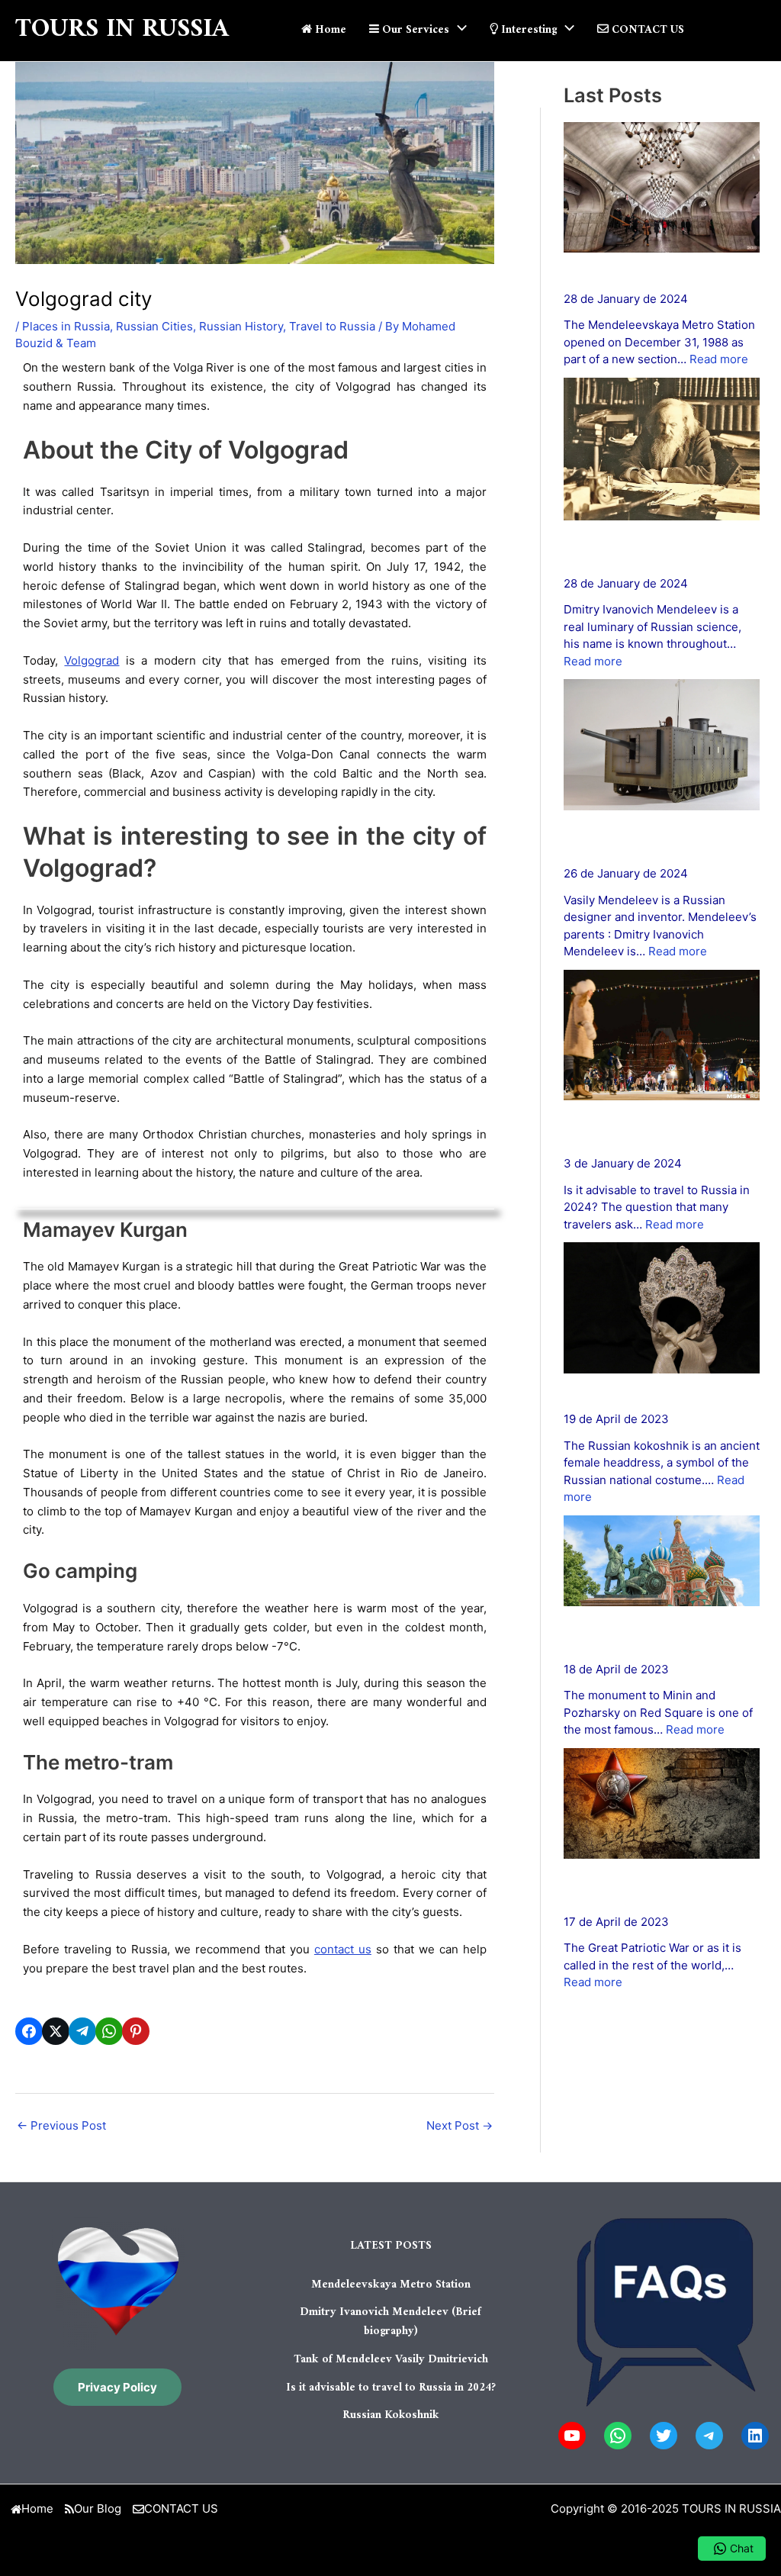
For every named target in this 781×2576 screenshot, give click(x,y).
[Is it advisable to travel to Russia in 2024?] (662, 1035)
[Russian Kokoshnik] (662, 1308)
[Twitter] (664, 2436)
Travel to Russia (332, 326)
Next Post (460, 2125)
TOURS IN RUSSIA (122, 30)
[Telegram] (709, 2436)
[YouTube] (572, 2436)
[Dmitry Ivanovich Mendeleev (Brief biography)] (662, 449)
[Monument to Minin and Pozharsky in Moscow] (662, 1561)
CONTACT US (181, 2508)
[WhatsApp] (618, 2436)
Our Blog (98, 2508)
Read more (719, 359)
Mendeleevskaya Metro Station (651, 272)
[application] (458, 31)
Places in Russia (66, 326)
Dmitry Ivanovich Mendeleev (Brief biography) (390, 2322)
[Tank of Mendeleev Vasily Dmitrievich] (662, 745)
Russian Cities (154, 326)
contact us (343, 1949)
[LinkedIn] (755, 2436)
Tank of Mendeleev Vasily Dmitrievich (391, 2360)
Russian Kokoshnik (615, 1393)
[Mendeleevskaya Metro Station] (662, 188)
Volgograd (92, 660)
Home (37, 2508)
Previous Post (61, 2125)
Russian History (241, 326)
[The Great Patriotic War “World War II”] (662, 1803)
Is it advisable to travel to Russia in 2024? (391, 2388)
